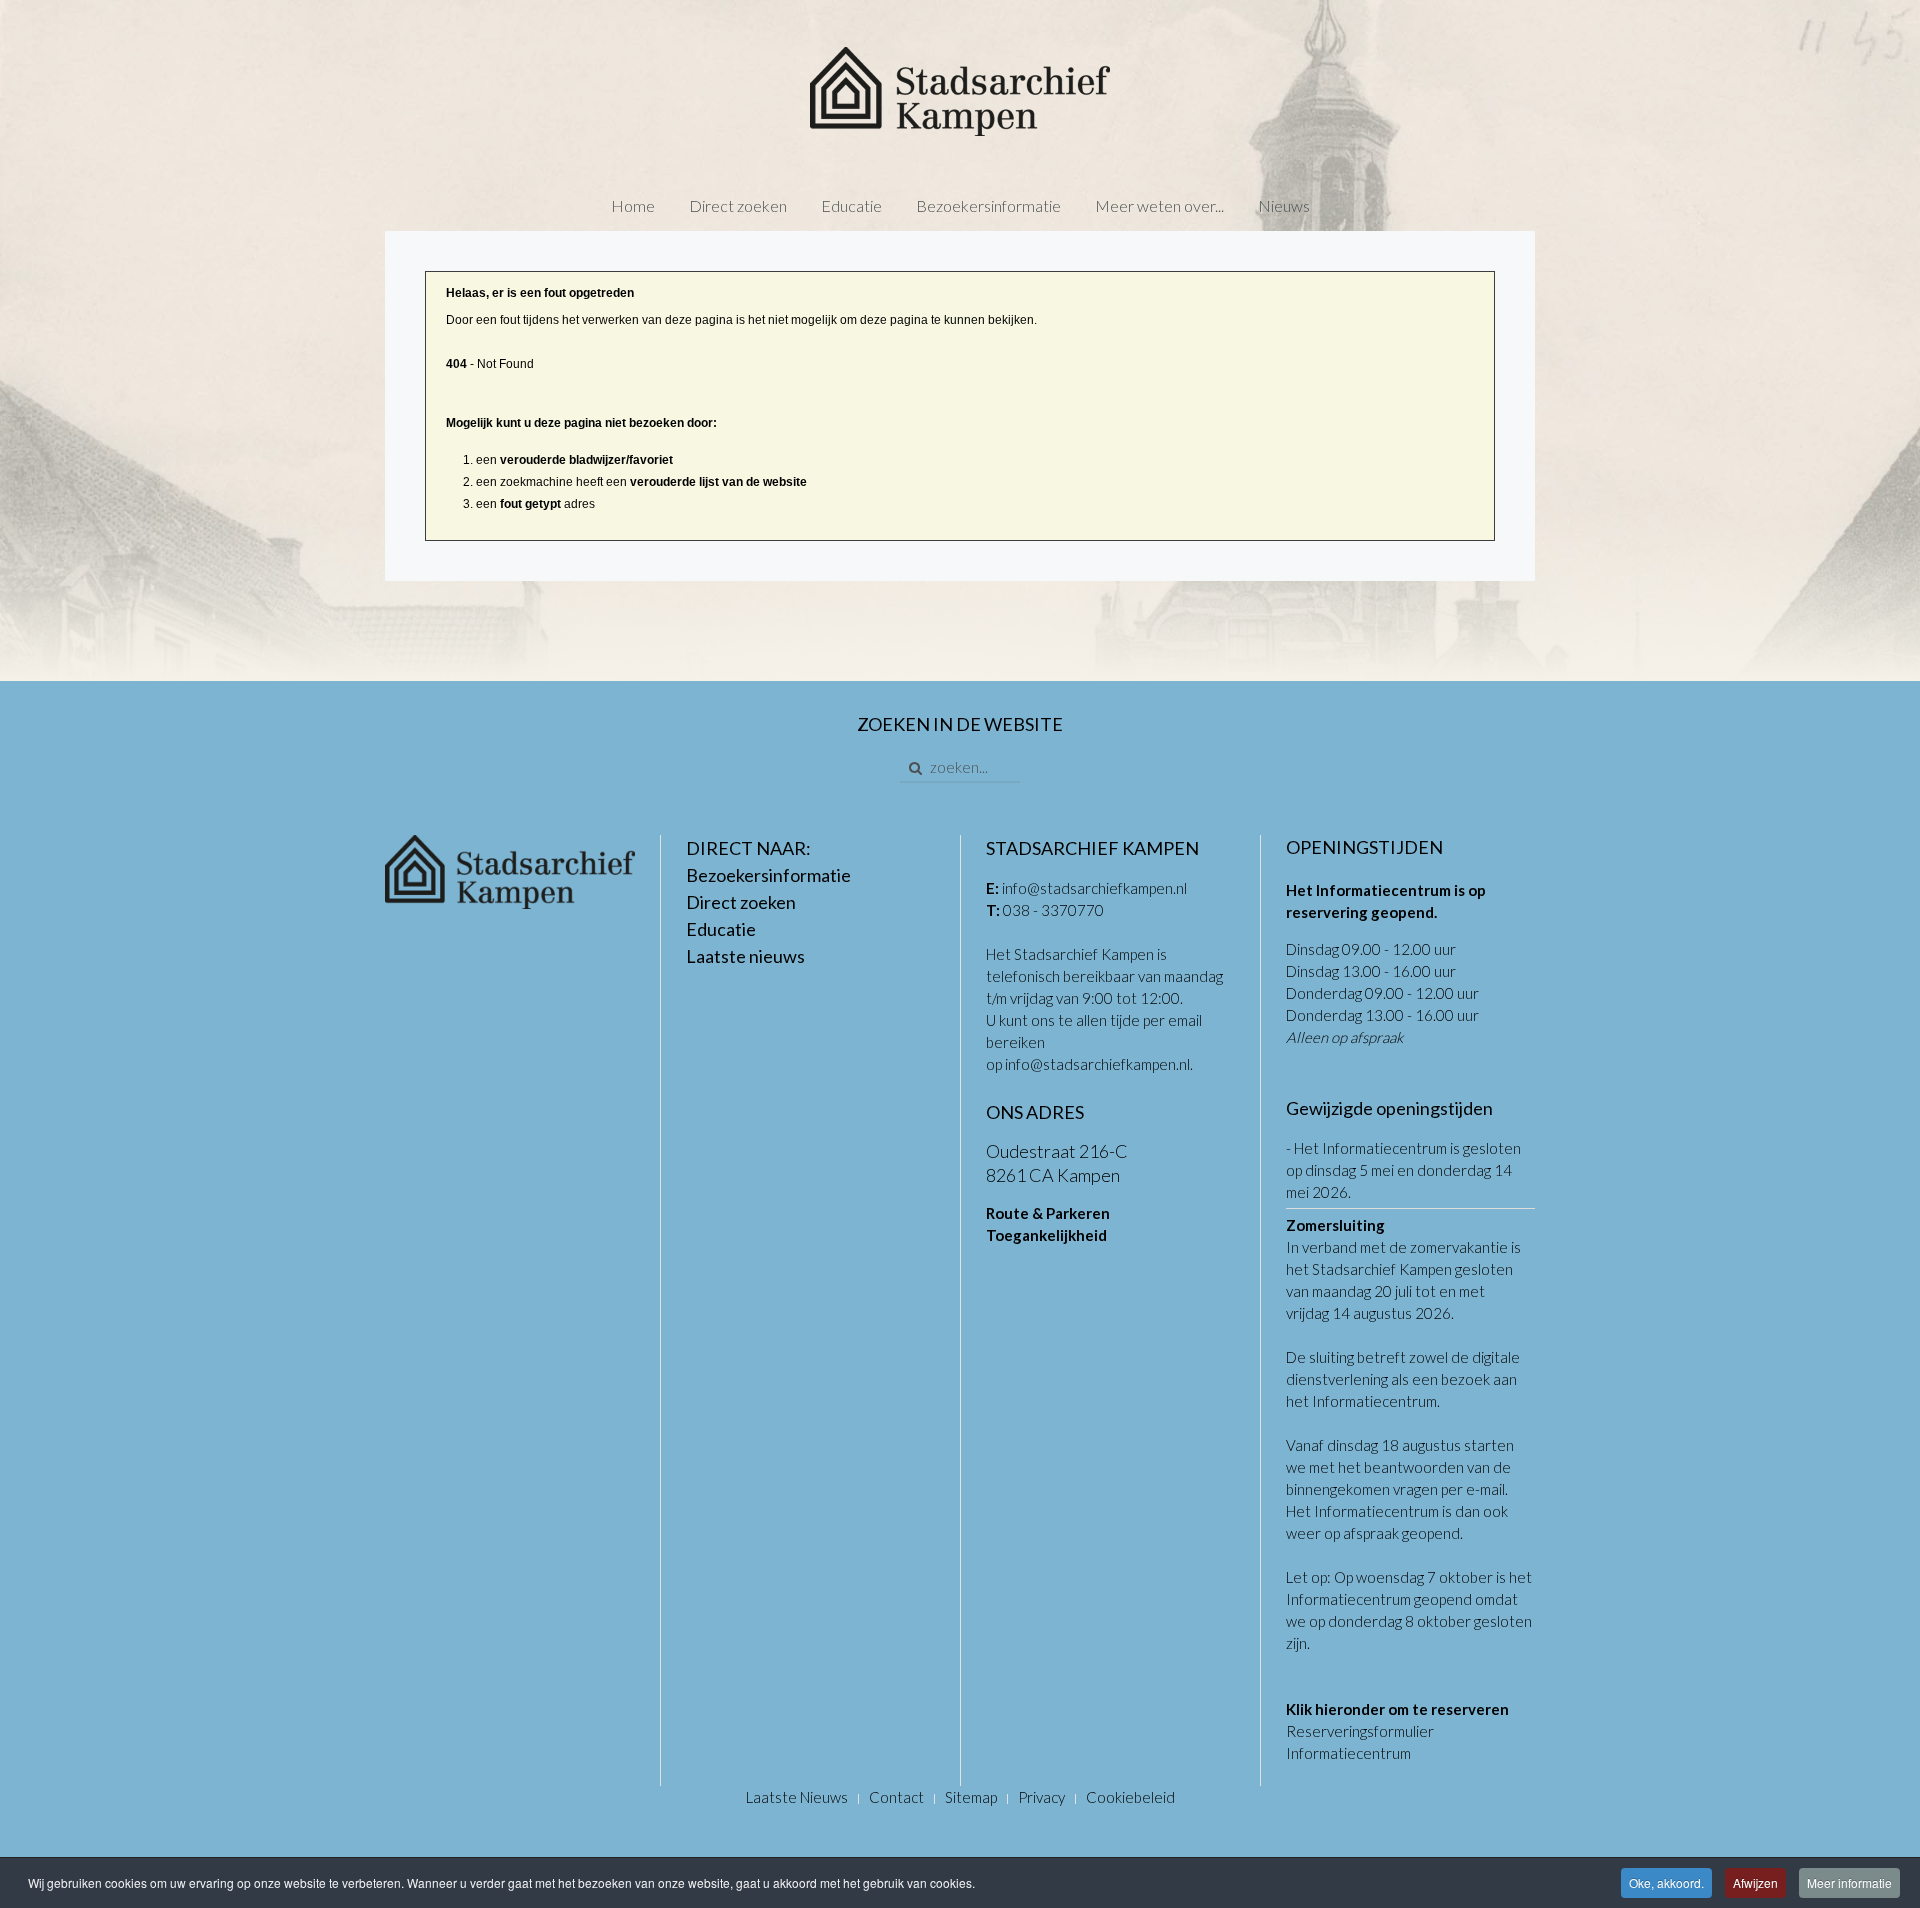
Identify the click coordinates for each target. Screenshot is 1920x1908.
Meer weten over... (1159, 205)
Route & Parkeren (1048, 1213)
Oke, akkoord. (1666, 1882)
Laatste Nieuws (797, 1797)
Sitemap (971, 1797)
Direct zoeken (738, 205)
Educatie (851, 205)
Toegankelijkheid (1046, 1235)
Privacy (1041, 1797)
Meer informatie (1849, 1882)
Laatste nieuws (745, 956)
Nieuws (1284, 205)
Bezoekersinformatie (988, 205)
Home (633, 205)
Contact (896, 1797)
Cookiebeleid (1130, 1797)
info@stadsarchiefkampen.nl (1094, 888)
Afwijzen (1755, 1882)
